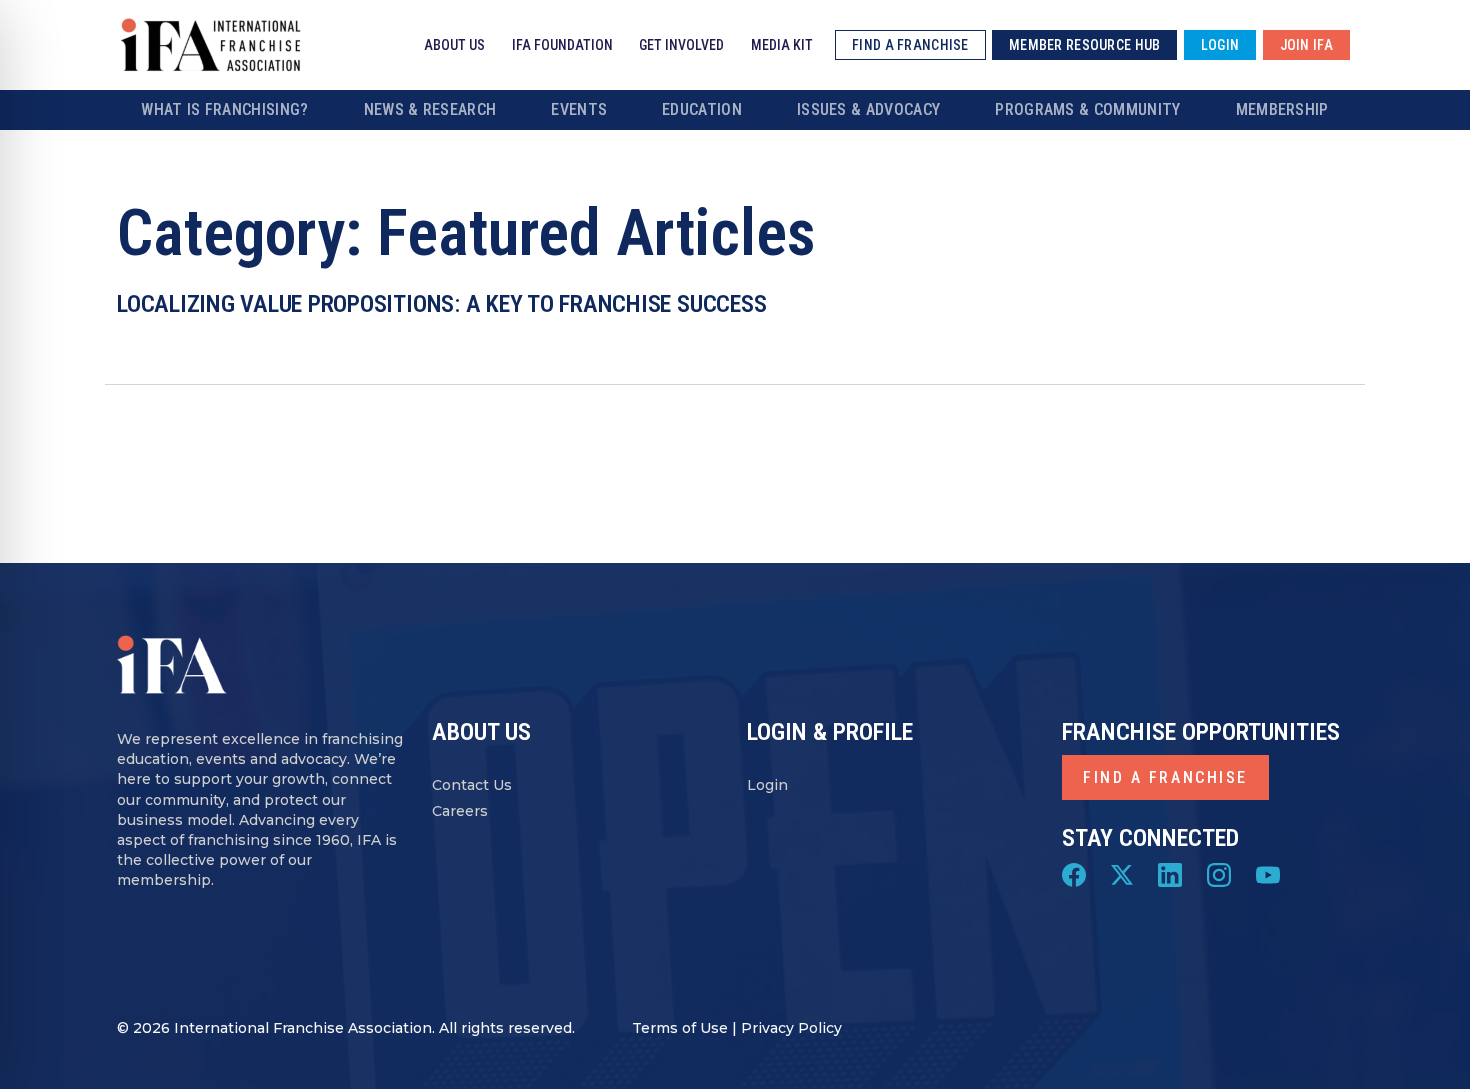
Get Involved (681, 45)
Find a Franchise (1165, 777)
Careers (460, 811)
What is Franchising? (224, 109)
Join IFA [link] (1306, 45)
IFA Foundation (562, 45)
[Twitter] (1122, 874)
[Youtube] (1268, 874)
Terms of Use (680, 1028)
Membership (1282, 109)
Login (767, 785)
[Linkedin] (1170, 874)
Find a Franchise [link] (910, 45)
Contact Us (472, 785)
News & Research (430, 109)
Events (579, 109)
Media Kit (782, 45)
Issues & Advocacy (868, 109)
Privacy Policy (791, 1028)
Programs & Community (1087, 109)
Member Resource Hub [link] (1084, 45)
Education (702, 109)
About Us (454, 45)
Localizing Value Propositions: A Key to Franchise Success (441, 304)
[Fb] (1074, 874)
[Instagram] (1219, 874)
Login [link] (1220, 45)
